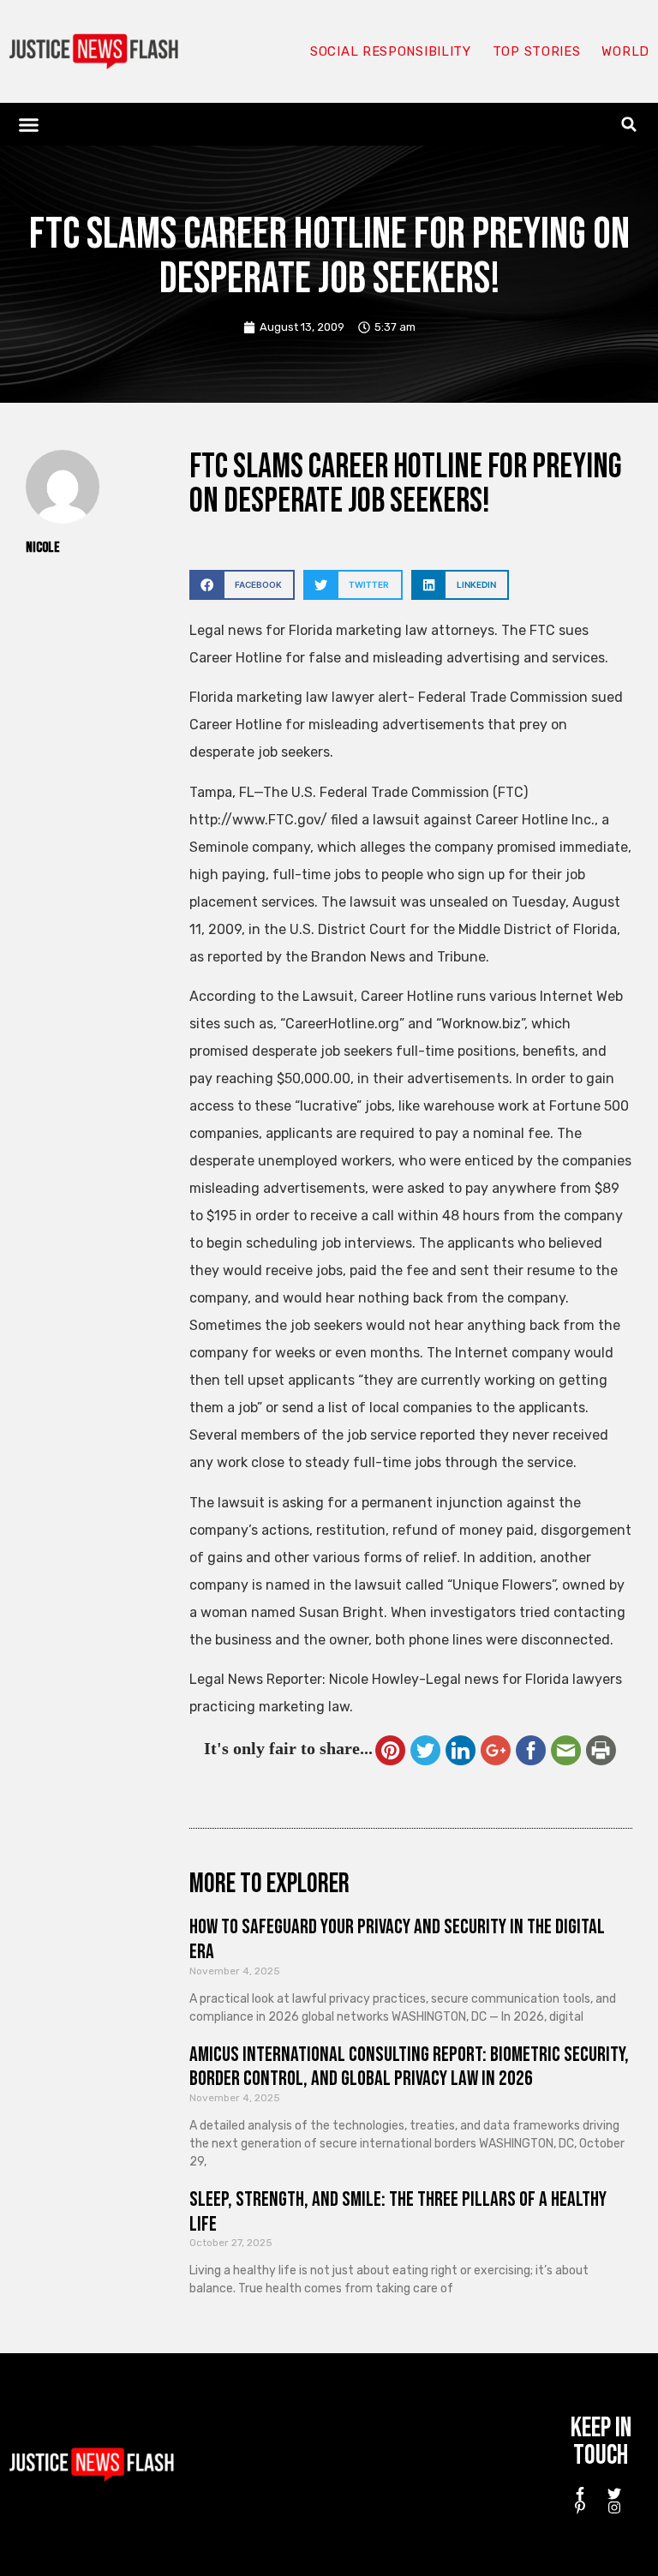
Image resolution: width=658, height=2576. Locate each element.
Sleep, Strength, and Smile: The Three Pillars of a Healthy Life (398, 2212)
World (625, 51)
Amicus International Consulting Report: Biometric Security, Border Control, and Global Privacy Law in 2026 (409, 2067)
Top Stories (537, 51)
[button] (29, 124)
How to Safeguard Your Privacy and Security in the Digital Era (397, 1939)
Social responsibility (391, 51)
